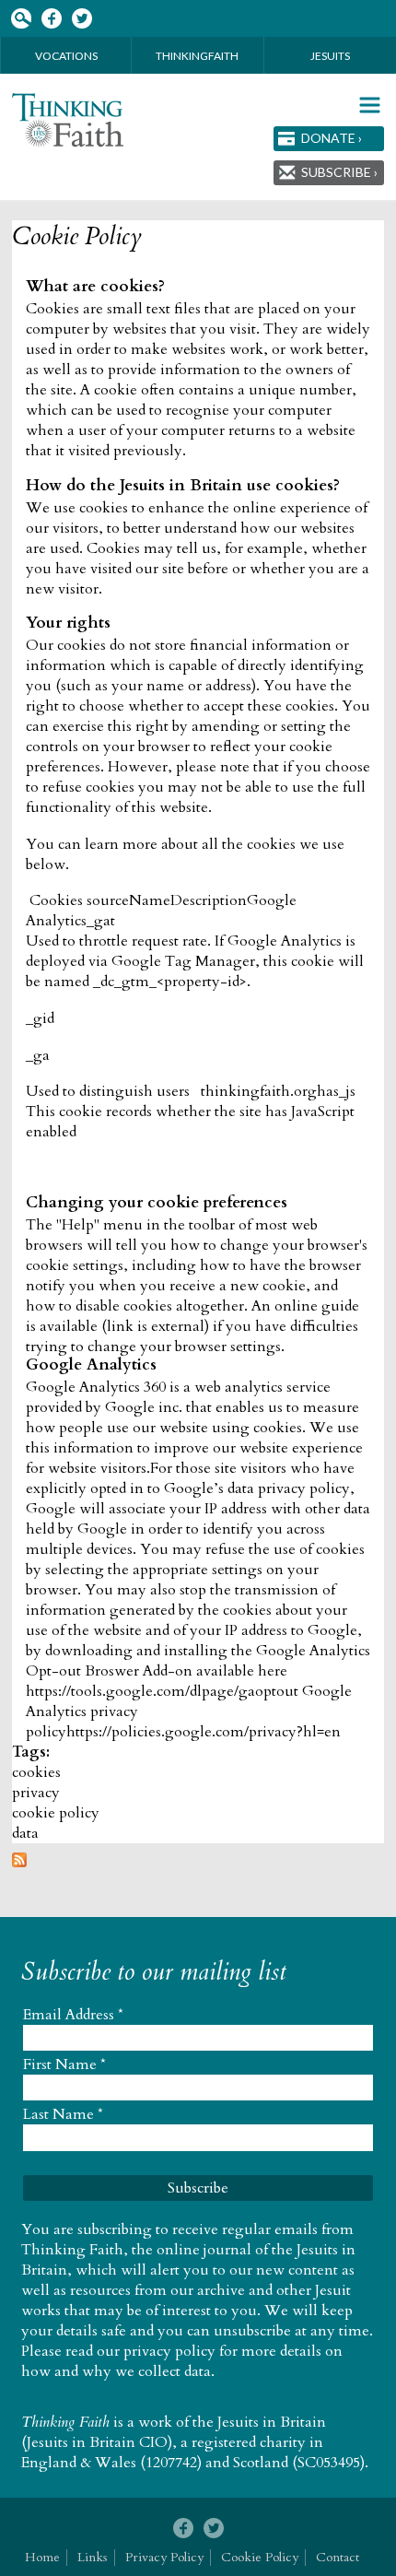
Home (42, 2557)
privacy (36, 1793)
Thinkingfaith (197, 56)
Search (21, 19)
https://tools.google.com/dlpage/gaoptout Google (189, 1691)
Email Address (73, 2015)
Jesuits (330, 56)
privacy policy (169, 2351)
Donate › (332, 138)
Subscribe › (339, 172)
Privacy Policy (164, 2557)
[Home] (68, 120)
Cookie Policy (77, 237)
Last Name (63, 2114)
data (25, 1833)
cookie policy (56, 1813)
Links (93, 2557)
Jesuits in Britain (272, 2422)
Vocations (66, 56)
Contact (338, 2557)
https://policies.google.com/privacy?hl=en (204, 1732)
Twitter (82, 19)
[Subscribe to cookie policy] (19, 1863)
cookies (36, 1772)
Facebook (51, 19)
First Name (64, 2064)
